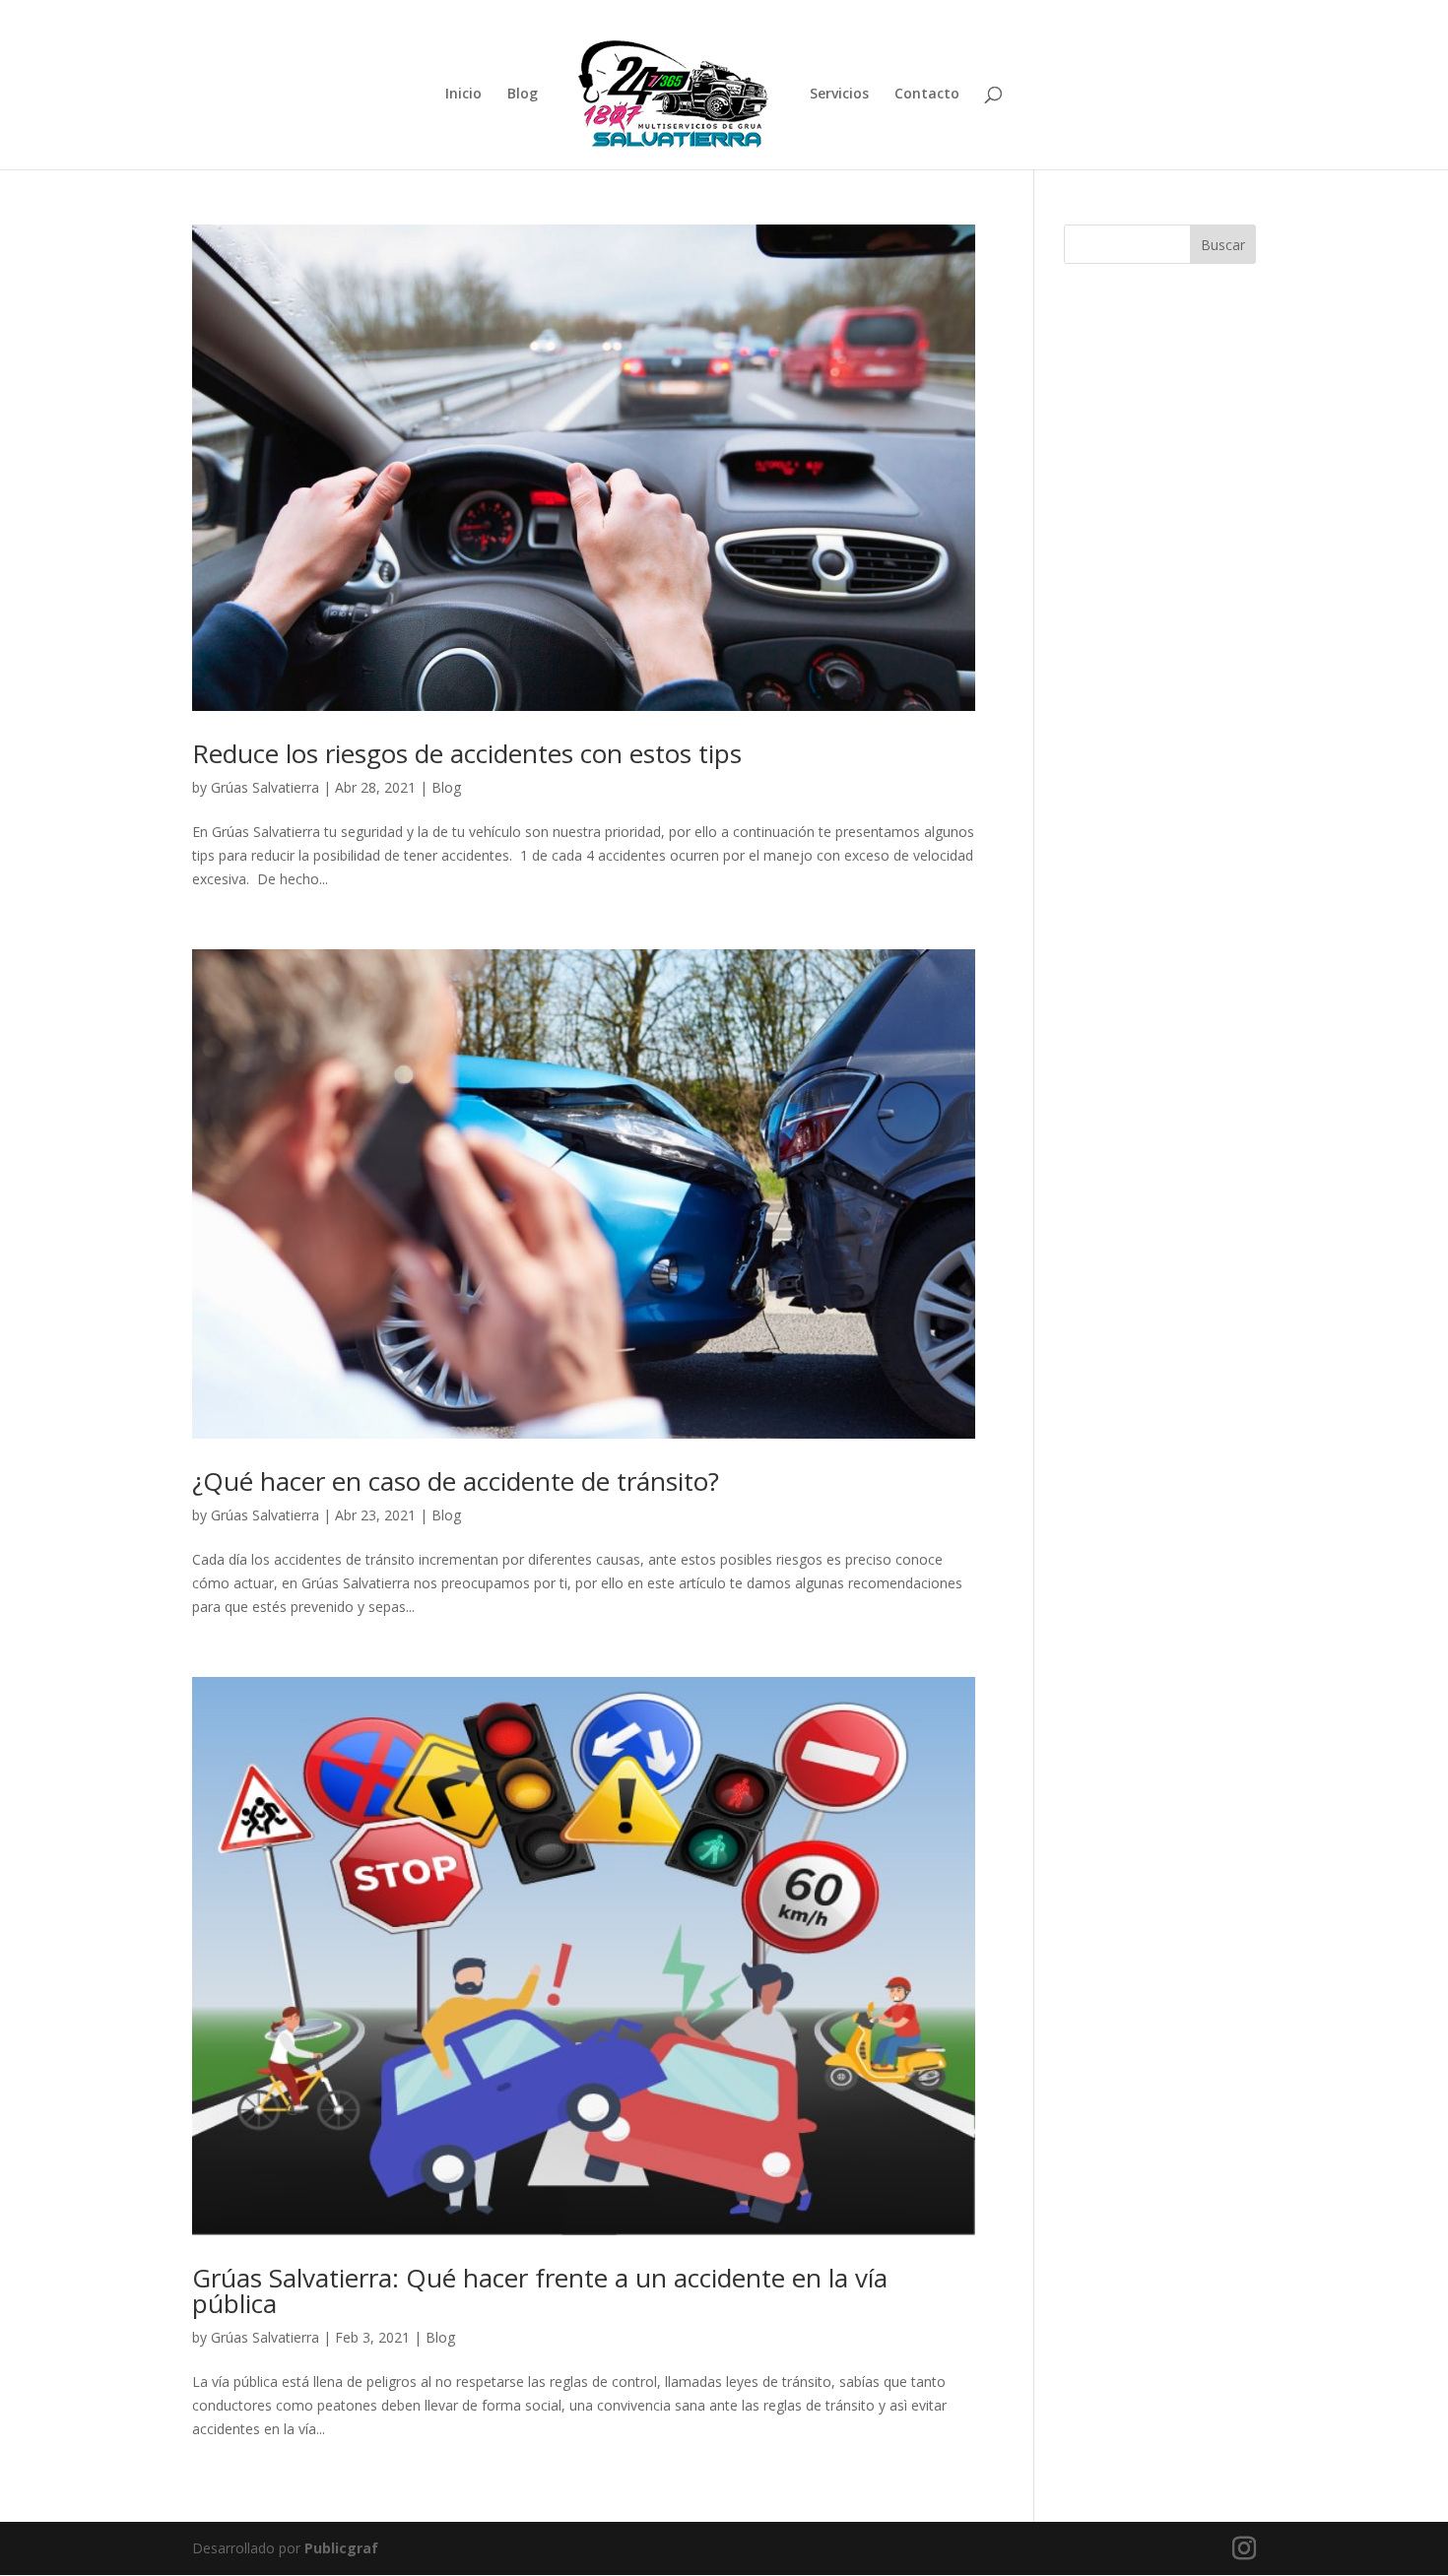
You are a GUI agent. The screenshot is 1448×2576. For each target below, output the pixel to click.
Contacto (927, 95)
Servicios (839, 95)
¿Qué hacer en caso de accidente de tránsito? (456, 1481)
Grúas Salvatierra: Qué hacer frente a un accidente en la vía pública (540, 2290)
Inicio (463, 95)
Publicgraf (341, 2548)
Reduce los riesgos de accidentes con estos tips (470, 753)
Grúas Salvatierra (265, 787)
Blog (523, 95)
